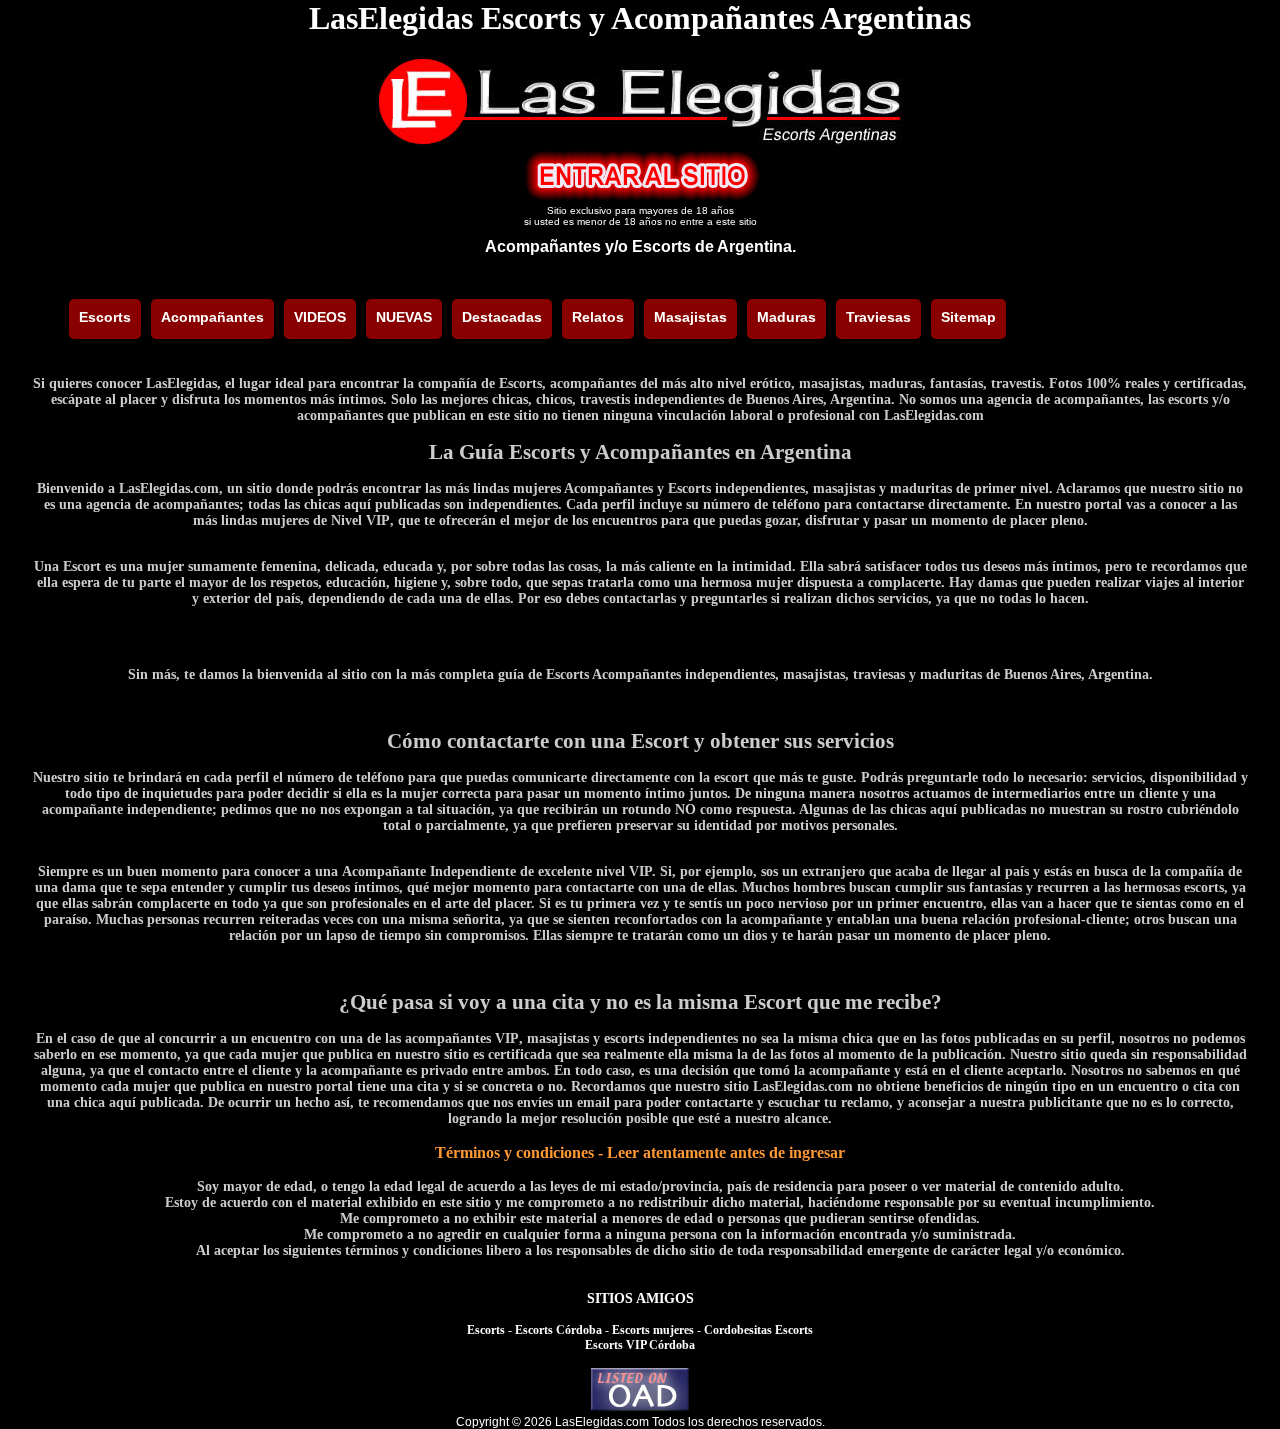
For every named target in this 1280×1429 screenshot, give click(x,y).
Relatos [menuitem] (598, 317)
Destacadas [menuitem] (502, 317)
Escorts (486, 1330)
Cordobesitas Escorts (758, 1330)
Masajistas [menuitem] (690, 317)
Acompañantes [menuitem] (212, 317)
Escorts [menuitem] (105, 317)
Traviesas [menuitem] (878, 317)
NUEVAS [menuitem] (404, 317)
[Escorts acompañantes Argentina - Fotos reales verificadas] (640, 141)
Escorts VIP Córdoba (640, 1345)
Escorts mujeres (653, 1330)
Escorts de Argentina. (714, 246)
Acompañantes (543, 246)
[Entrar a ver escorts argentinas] (640, 195)
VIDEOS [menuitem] (320, 317)
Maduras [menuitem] (786, 317)
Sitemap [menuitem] (968, 317)
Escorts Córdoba (558, 1330)
